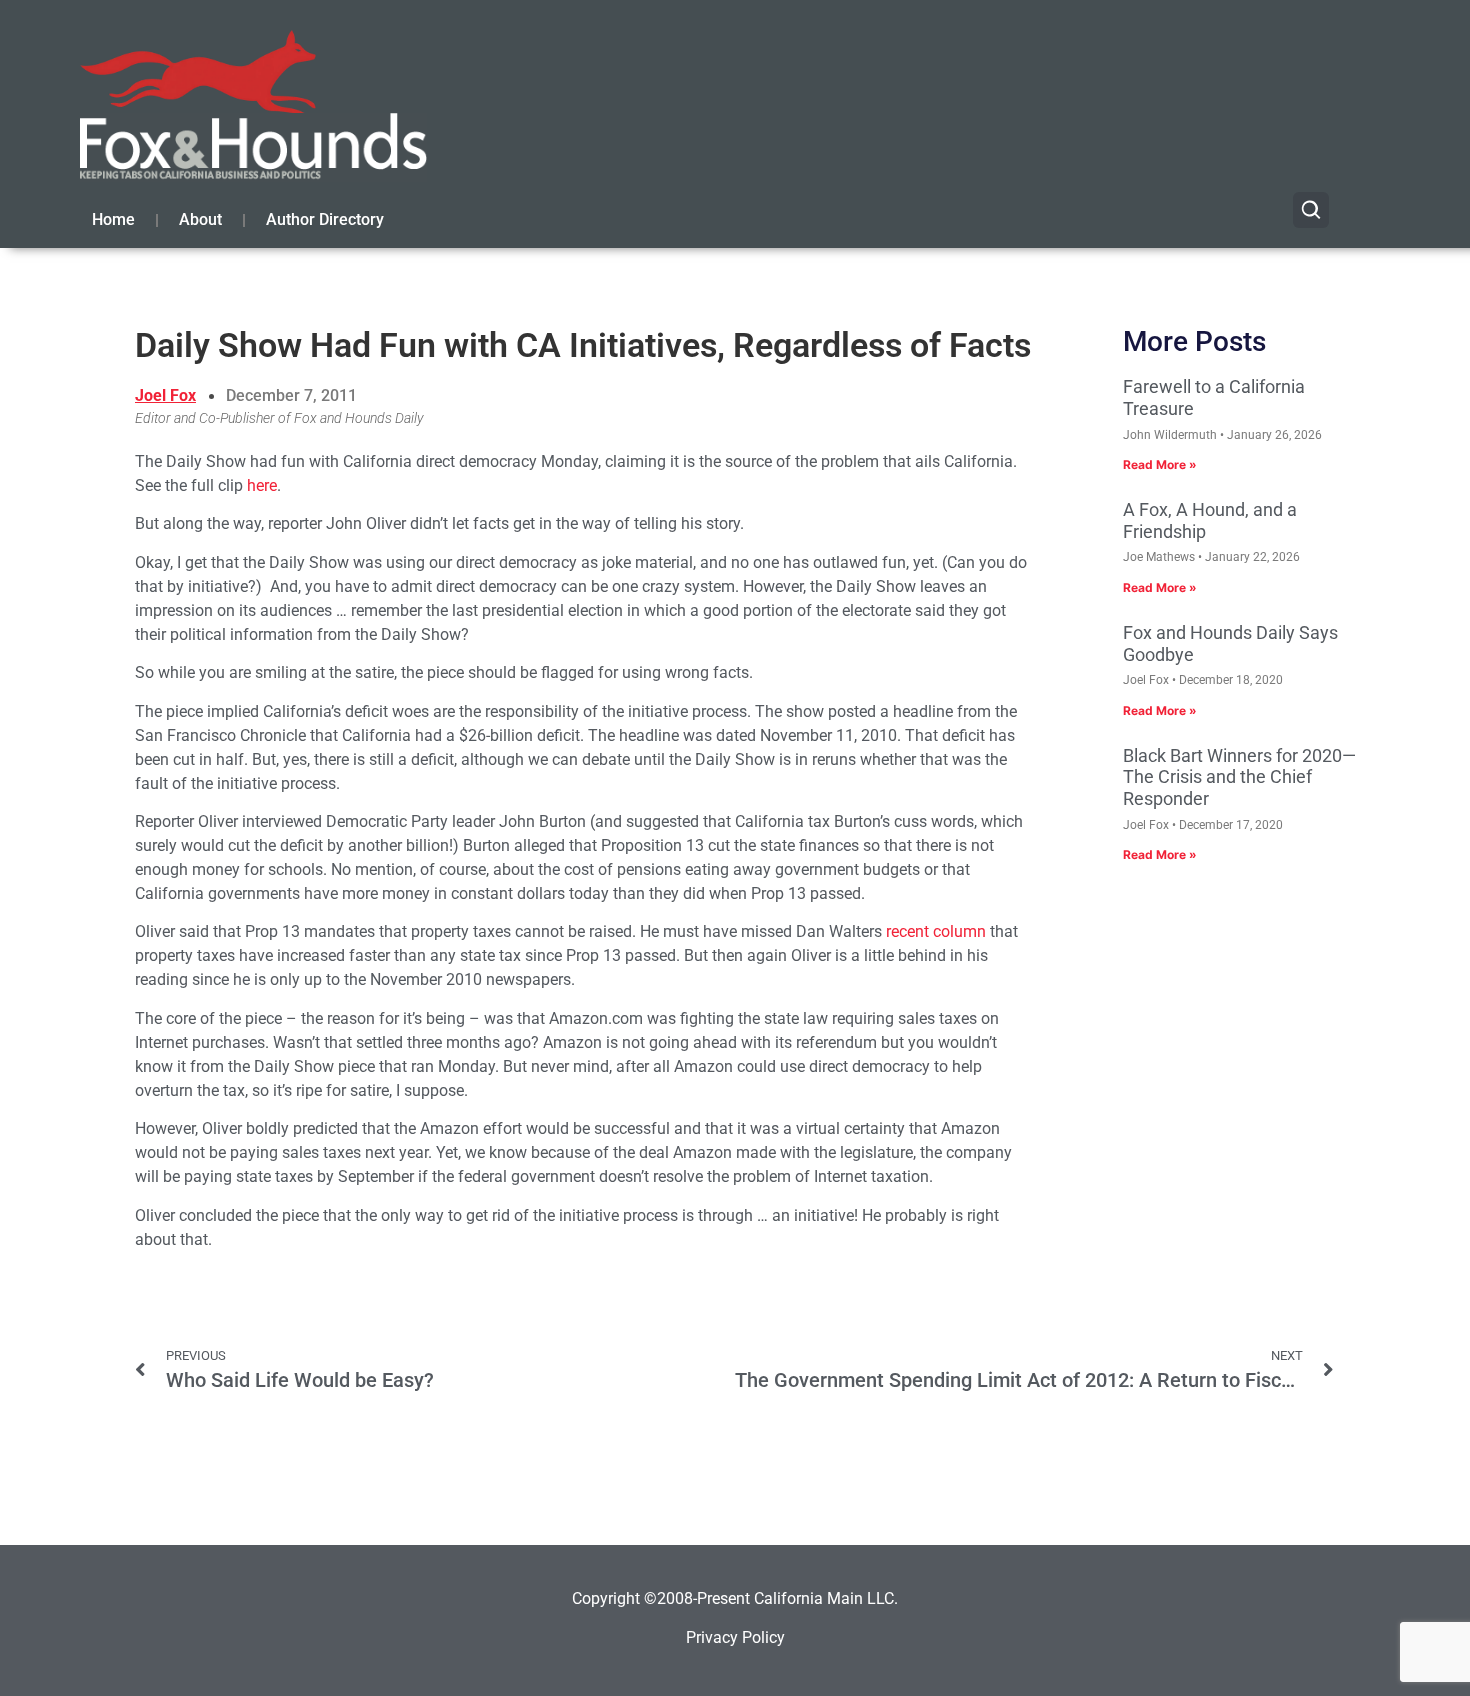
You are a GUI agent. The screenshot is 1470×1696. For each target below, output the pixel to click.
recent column (936, 931)
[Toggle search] (1311, 210)
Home (113, 219)
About (200, 219)
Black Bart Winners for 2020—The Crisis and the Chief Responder (1239, 777)
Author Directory (325, 219)
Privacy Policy (735, 1637)
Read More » (1160, 464)
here (262, 485)
